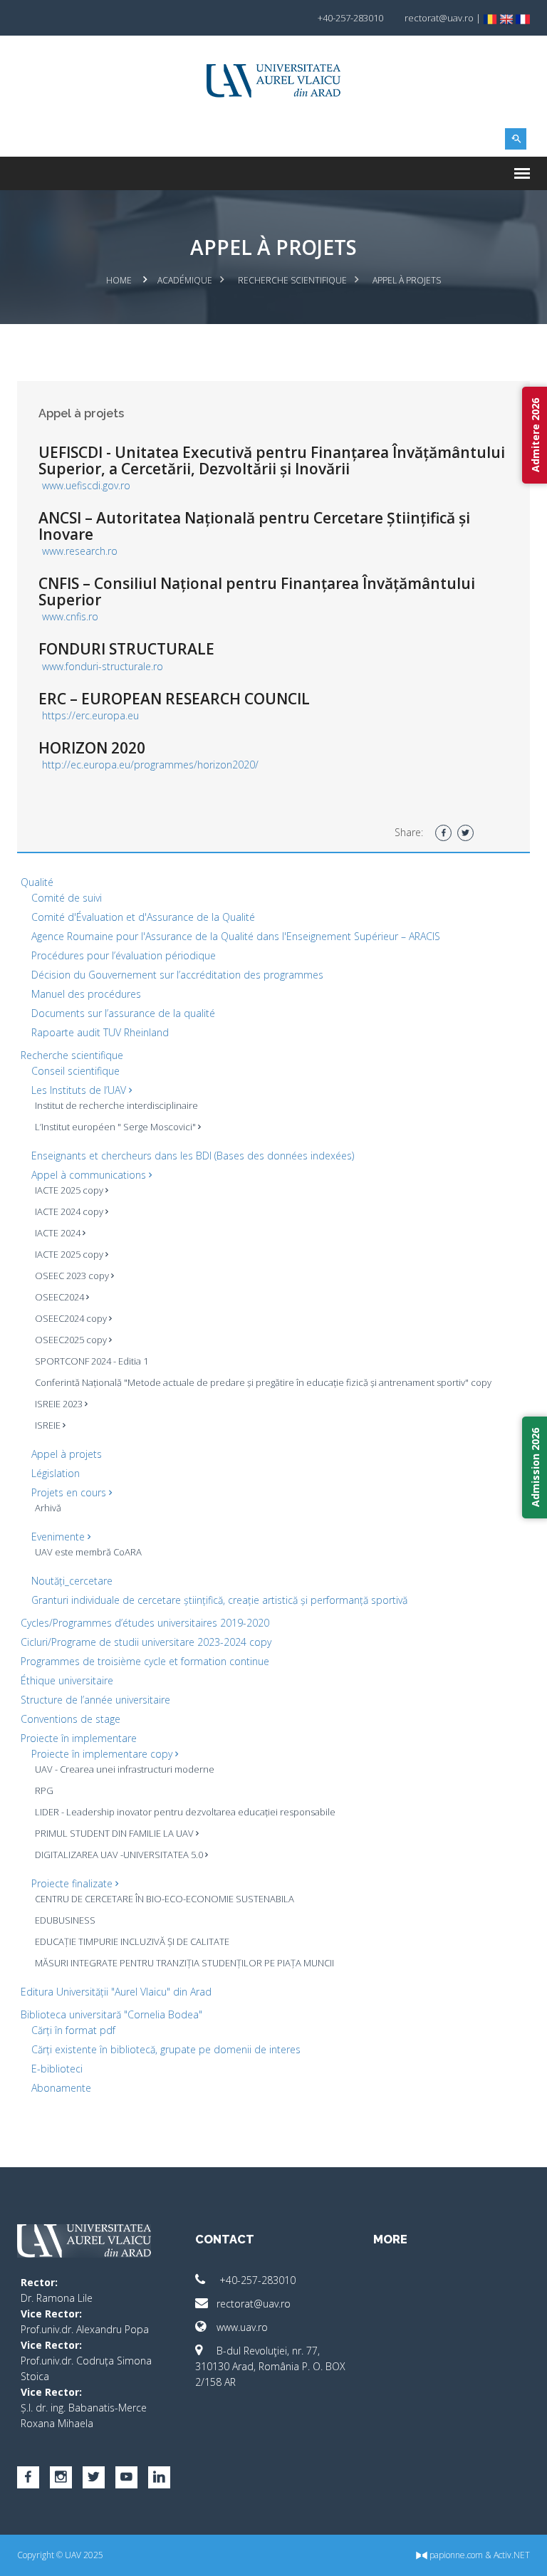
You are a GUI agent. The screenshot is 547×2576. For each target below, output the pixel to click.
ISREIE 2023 (60, 1404)
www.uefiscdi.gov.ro (86, 485)
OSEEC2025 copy (72, 1340)
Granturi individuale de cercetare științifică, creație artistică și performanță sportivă (219, 1600)
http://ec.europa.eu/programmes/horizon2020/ (150, 765)
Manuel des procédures (86, 994)
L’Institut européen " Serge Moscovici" (116, 1127)
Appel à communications (90, 1175)
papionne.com (455, 2555)
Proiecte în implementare (79, 1738)
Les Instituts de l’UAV (80, 1090)
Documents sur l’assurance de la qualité (123, 1013)
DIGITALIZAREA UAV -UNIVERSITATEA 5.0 (120, 1855)
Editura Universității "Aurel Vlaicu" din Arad (116, 1992)
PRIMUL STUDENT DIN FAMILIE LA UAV (115, 1833)
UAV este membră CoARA (88, 1552)
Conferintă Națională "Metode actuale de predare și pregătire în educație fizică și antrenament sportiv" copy (263, 1382)
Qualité (37, 882)
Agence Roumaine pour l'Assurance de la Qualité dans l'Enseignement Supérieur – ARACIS (236, 936)
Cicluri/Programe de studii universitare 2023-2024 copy (146, 1642)
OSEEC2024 (61, 1297)
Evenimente (59, 1537)
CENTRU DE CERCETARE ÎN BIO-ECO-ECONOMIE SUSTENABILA (165, 1899)
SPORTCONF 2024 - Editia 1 (92, 1361)
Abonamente (61, 2088)
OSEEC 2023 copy (73, 1276)
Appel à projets (67, 1454)
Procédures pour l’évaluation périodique (124, 955)
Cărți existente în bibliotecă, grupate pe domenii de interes (166, 2049)
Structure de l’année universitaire (95, 1700)
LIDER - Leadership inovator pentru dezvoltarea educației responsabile (185, 1812)
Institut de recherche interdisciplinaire (116, 1105)
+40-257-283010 (256, 2280)
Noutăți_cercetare (72, 1581)
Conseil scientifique (75, 1071)
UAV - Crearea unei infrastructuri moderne (125, 1769)
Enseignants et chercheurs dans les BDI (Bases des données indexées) (193, 1156)
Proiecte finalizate (73, 1883)
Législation (56, 1473)
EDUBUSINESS (65, 1920)
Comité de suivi (67, 898)
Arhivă (48, 1508)
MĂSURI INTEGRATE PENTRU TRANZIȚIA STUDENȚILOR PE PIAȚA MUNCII (184, 1963)
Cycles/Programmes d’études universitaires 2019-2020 (145, 1623)
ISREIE (49, 1425)
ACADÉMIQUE (185, 280)
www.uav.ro (242, 2327)
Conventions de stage (71, 1719)
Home (119, 280)
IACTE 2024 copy (70, 1211)
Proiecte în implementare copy (103, 1754)
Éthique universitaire (67, 1680)
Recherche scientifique (292, 280)
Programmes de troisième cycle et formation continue (145, 1661)
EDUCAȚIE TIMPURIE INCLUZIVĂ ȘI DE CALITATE (132, 1941)
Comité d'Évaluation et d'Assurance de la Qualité (143, 917)
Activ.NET (512, 2555)
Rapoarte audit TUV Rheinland (100, 1032)
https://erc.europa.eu (90, 715)
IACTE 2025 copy (70, 1190)
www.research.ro (80, 551)
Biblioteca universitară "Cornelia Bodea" (111, 2014)
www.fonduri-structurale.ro (103, 666)
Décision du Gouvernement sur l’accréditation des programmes (177, 975)
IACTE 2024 (59, 1233)
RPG (44, 1790)
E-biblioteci (57, 2069)
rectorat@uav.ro (254, 2304)
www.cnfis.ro (70, 616)
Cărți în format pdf (73, 2030)
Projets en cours (70, 1492)
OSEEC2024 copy (72, 1318)
